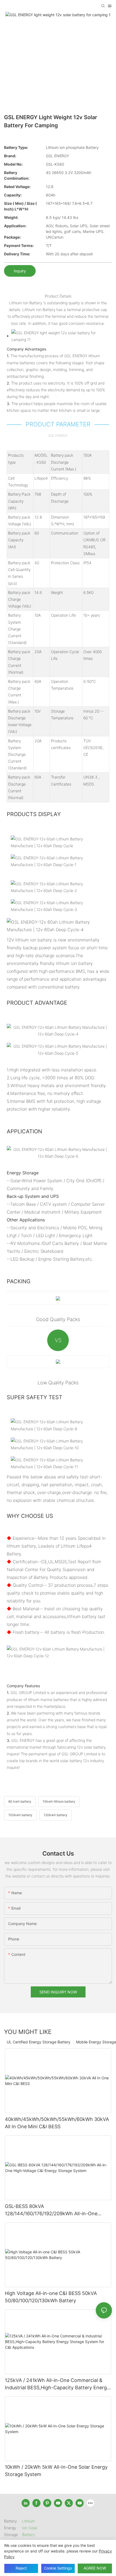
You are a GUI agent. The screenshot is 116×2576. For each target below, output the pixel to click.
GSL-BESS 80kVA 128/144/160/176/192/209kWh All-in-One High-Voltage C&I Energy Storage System (52, 2210)
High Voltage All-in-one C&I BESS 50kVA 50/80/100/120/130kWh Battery (51, 2297)
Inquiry (20, 271)
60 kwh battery (20, 1801)
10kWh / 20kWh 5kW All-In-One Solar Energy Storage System (56, 2471)
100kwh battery (20, 1815)
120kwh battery (56, 1815)
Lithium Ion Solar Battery (30, 2528)
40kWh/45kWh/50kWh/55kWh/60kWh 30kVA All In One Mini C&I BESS (57, 2123)
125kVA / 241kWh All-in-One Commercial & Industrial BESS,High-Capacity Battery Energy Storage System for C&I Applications (57, 2384)
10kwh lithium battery (59, 1801)
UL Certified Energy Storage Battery (39, 2042)
